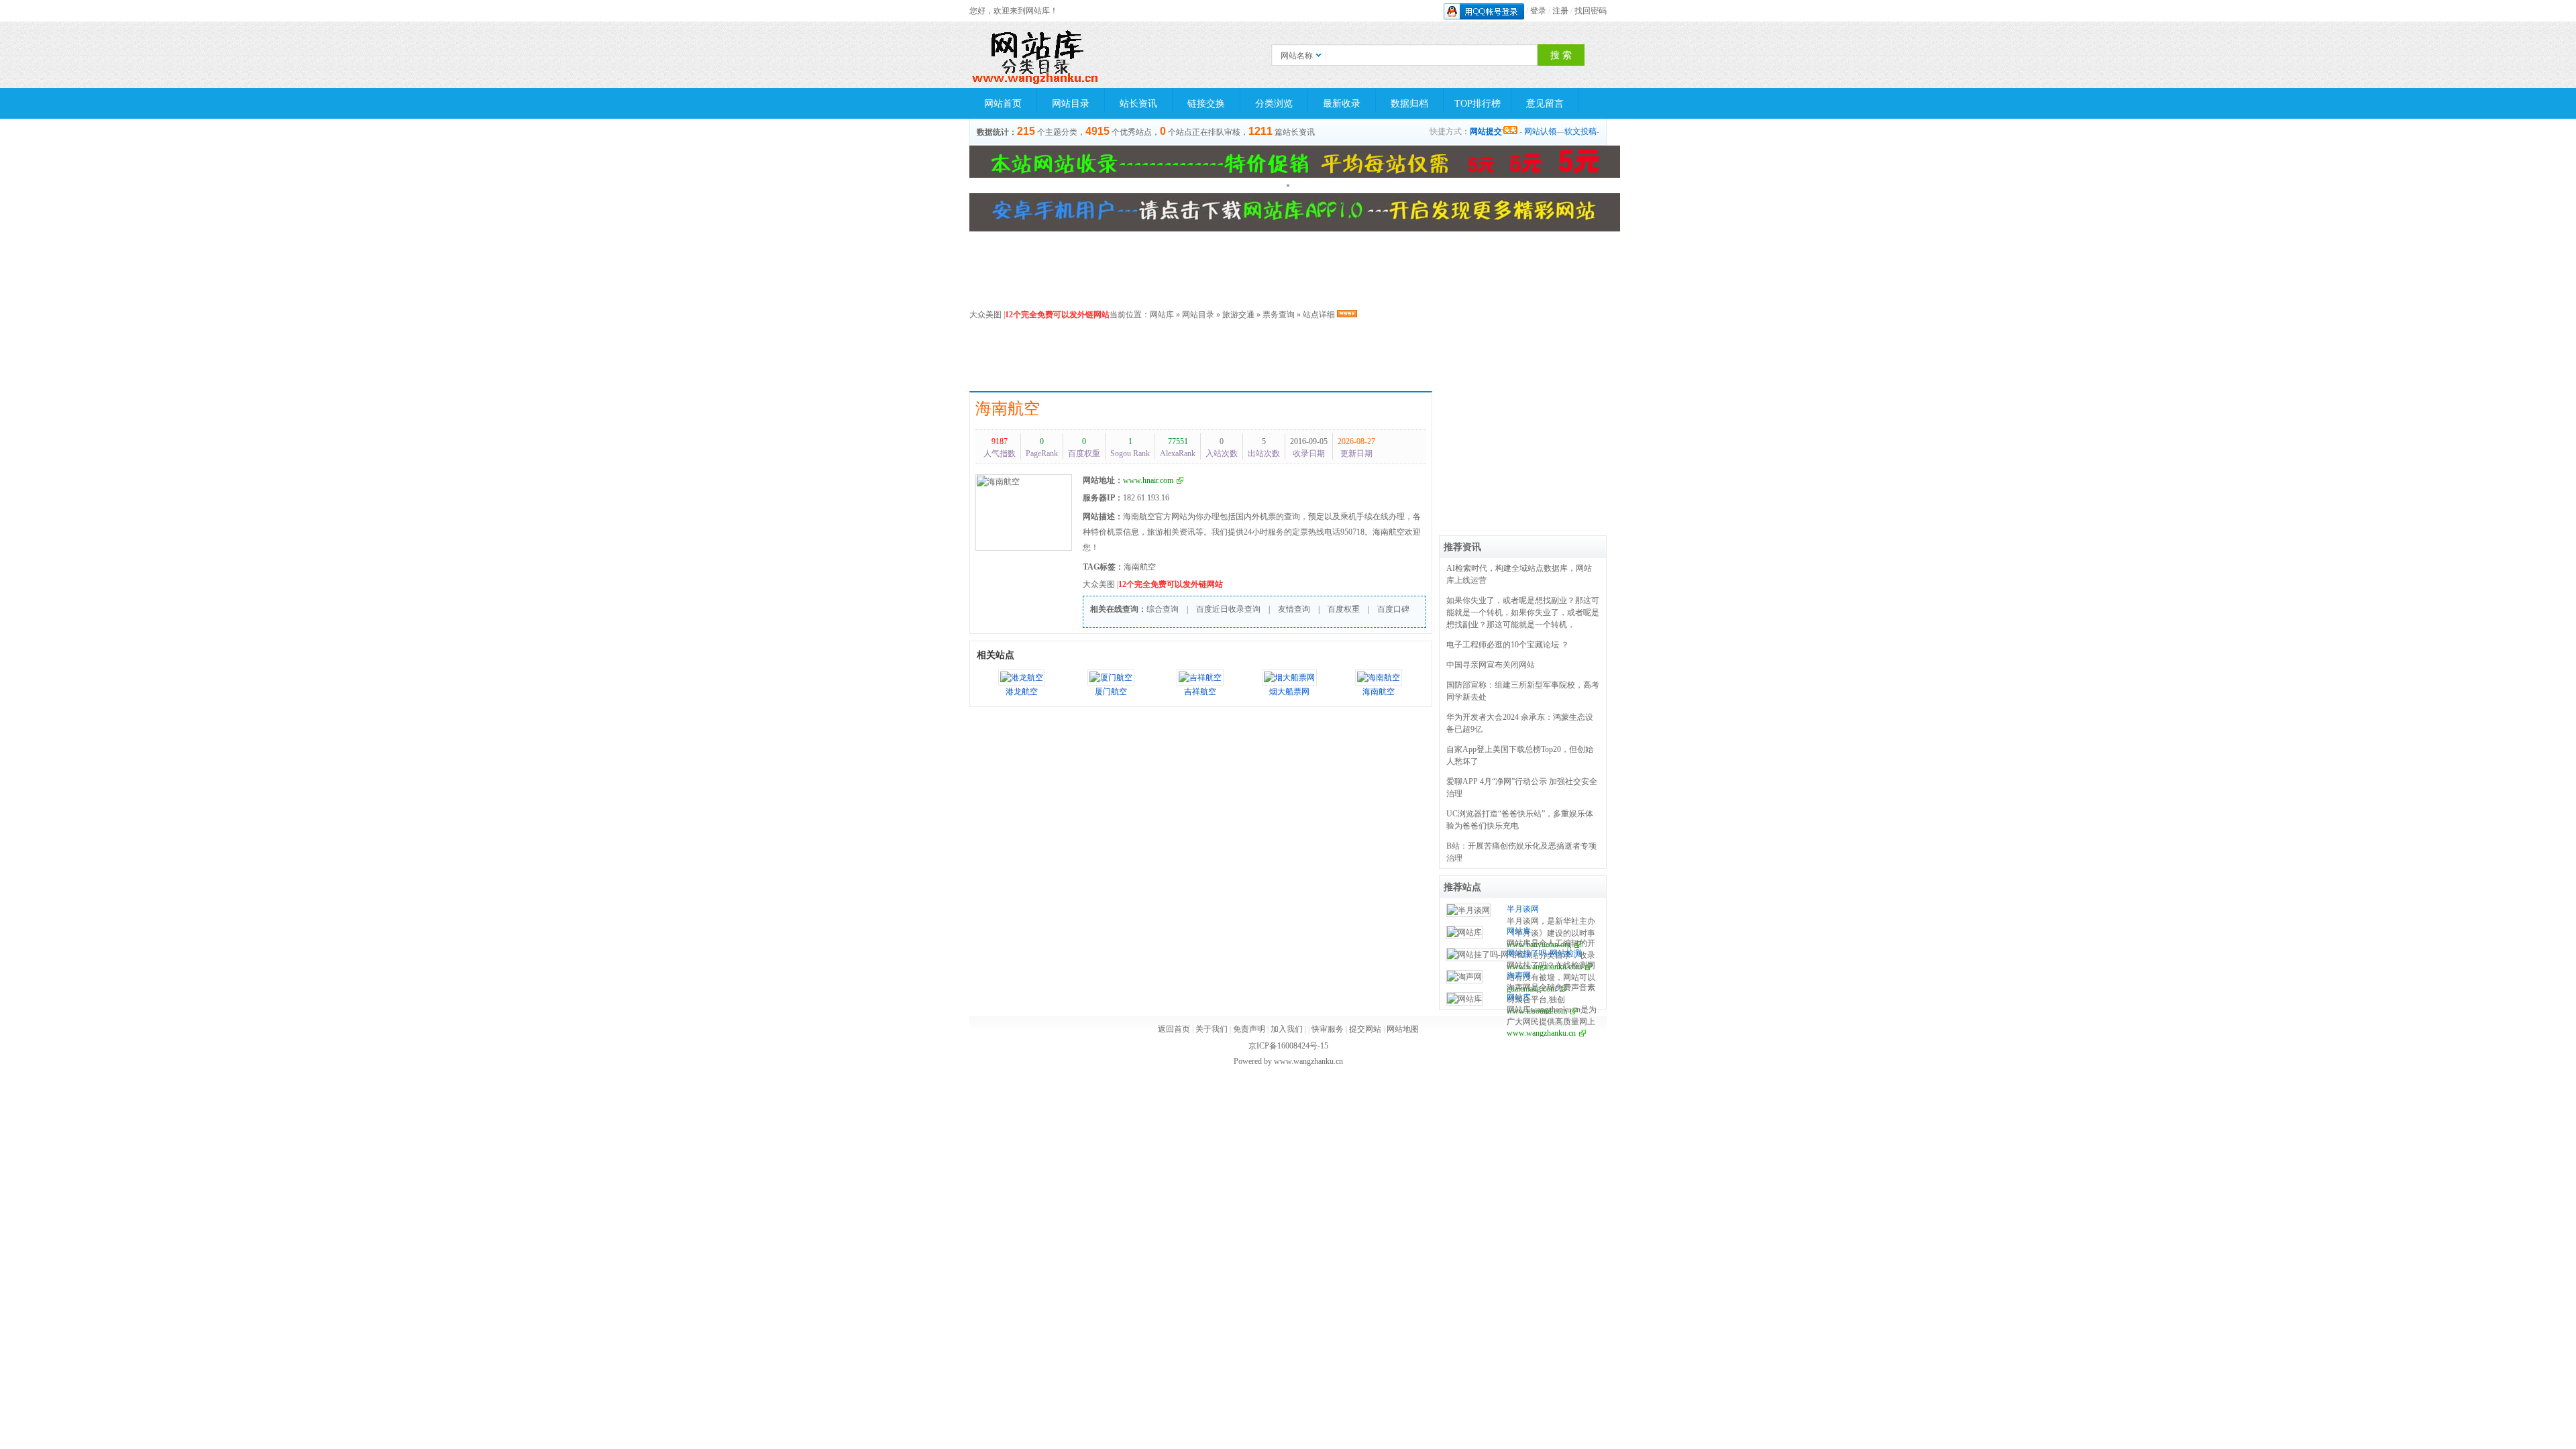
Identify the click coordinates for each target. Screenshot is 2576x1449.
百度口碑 (1393, 609)
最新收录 (1342, 104)
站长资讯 (1138, 104)
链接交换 (1206, 104)
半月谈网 (1523, 909)
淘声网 (1519, 975)
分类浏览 (1274, 104)
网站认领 (1540, 131)
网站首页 (1003, 104)
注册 (1560, 11)
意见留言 (1545, 104)
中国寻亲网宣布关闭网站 (1491, 665)
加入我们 (1287, 1029)
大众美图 (985, 315)
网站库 (1162, 315)
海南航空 (1008, 409)
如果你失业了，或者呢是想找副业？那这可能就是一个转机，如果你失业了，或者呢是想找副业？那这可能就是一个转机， (1523, 612)
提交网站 (1365, 1029)
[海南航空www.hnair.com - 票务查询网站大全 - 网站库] (1036, 55)
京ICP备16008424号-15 (1288, 1046)
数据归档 (1409, 104)
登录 (1538, 11)
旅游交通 (1238, 315)
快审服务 (1328, 1029)
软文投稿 (1580, 131)
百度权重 (1344, 609)
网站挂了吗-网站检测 (1544, 953)
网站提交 (1486, 131)
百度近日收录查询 (1228, 609)
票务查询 (1279, 315)
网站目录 (1071, 104)
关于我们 (1212, 1029)
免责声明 (1249, 1029)
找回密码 (1591, 11)
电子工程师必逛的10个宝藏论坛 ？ (1508, 645)
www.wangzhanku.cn (1541, 1033)
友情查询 (1294, 609)
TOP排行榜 (1478, 104)
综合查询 (1163, 609)
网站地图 (1403, 1029)
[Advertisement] (1295, 358)
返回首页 (1174, 1029)
